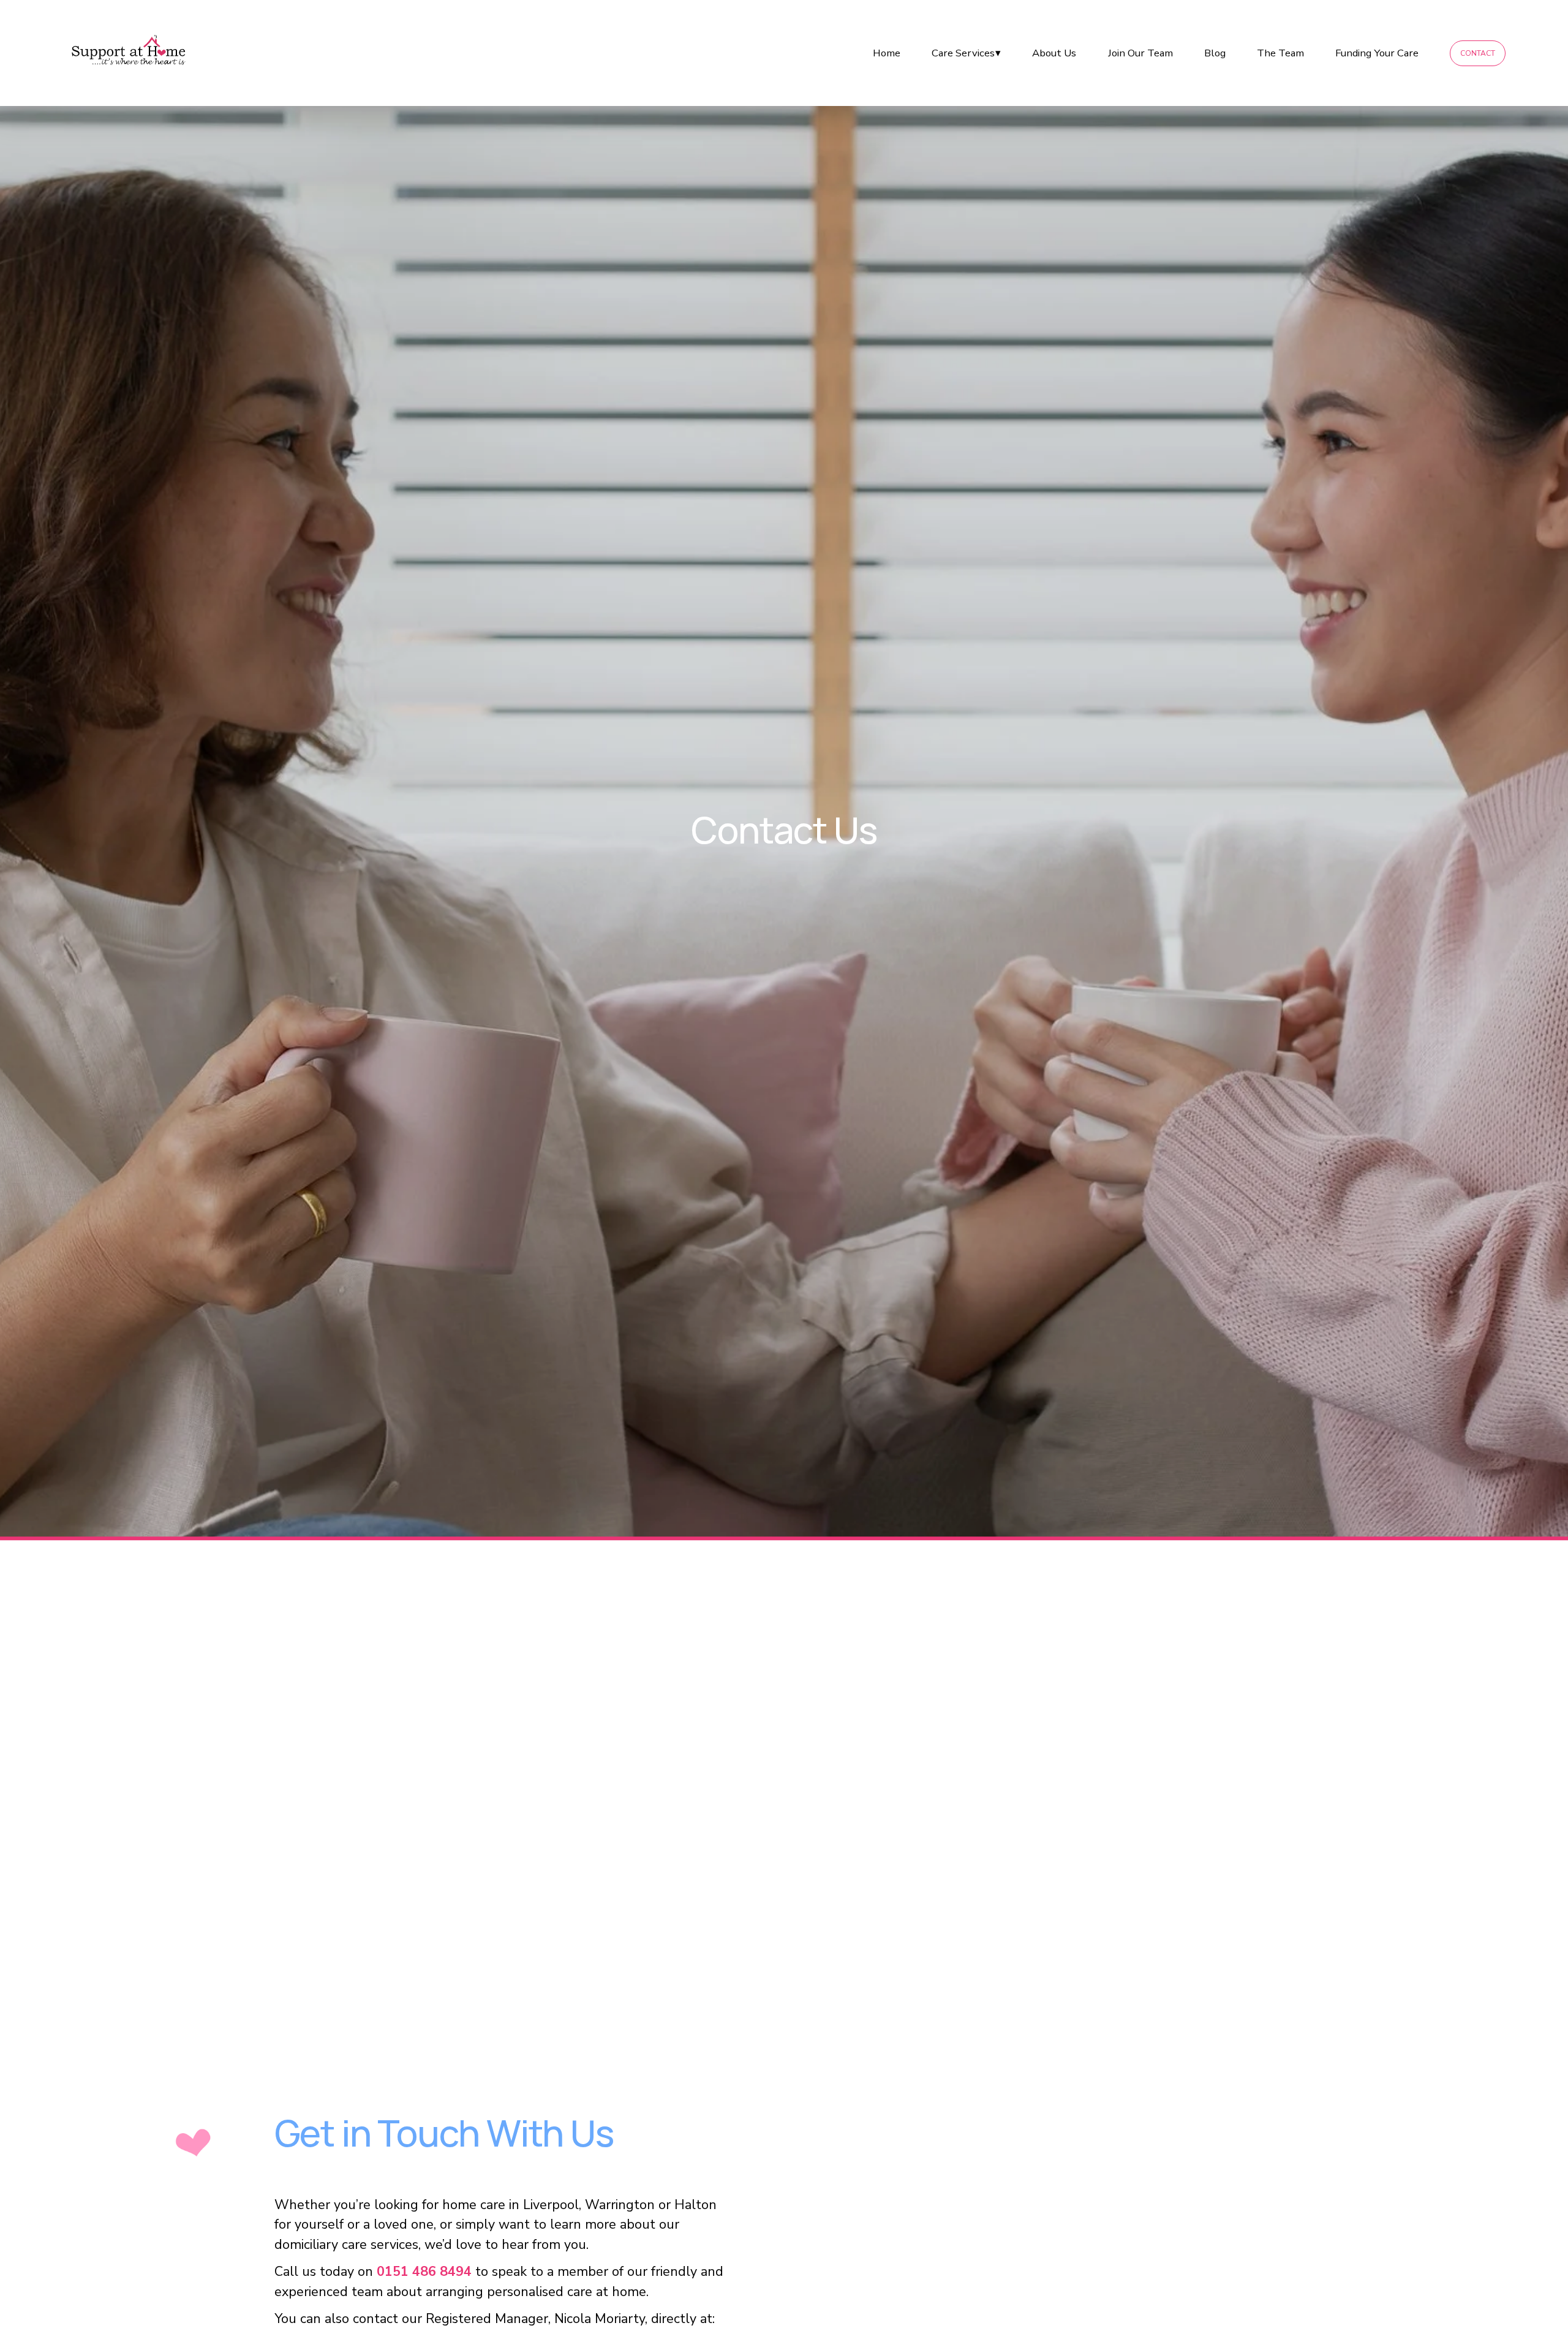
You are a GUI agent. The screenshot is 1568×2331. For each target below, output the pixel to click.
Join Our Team (1140, 53)
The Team (1280, 53)
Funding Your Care (1377, 53)
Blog (1215, 53)
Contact (1478, 53)
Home (887, 53)
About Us (1054, 53)
